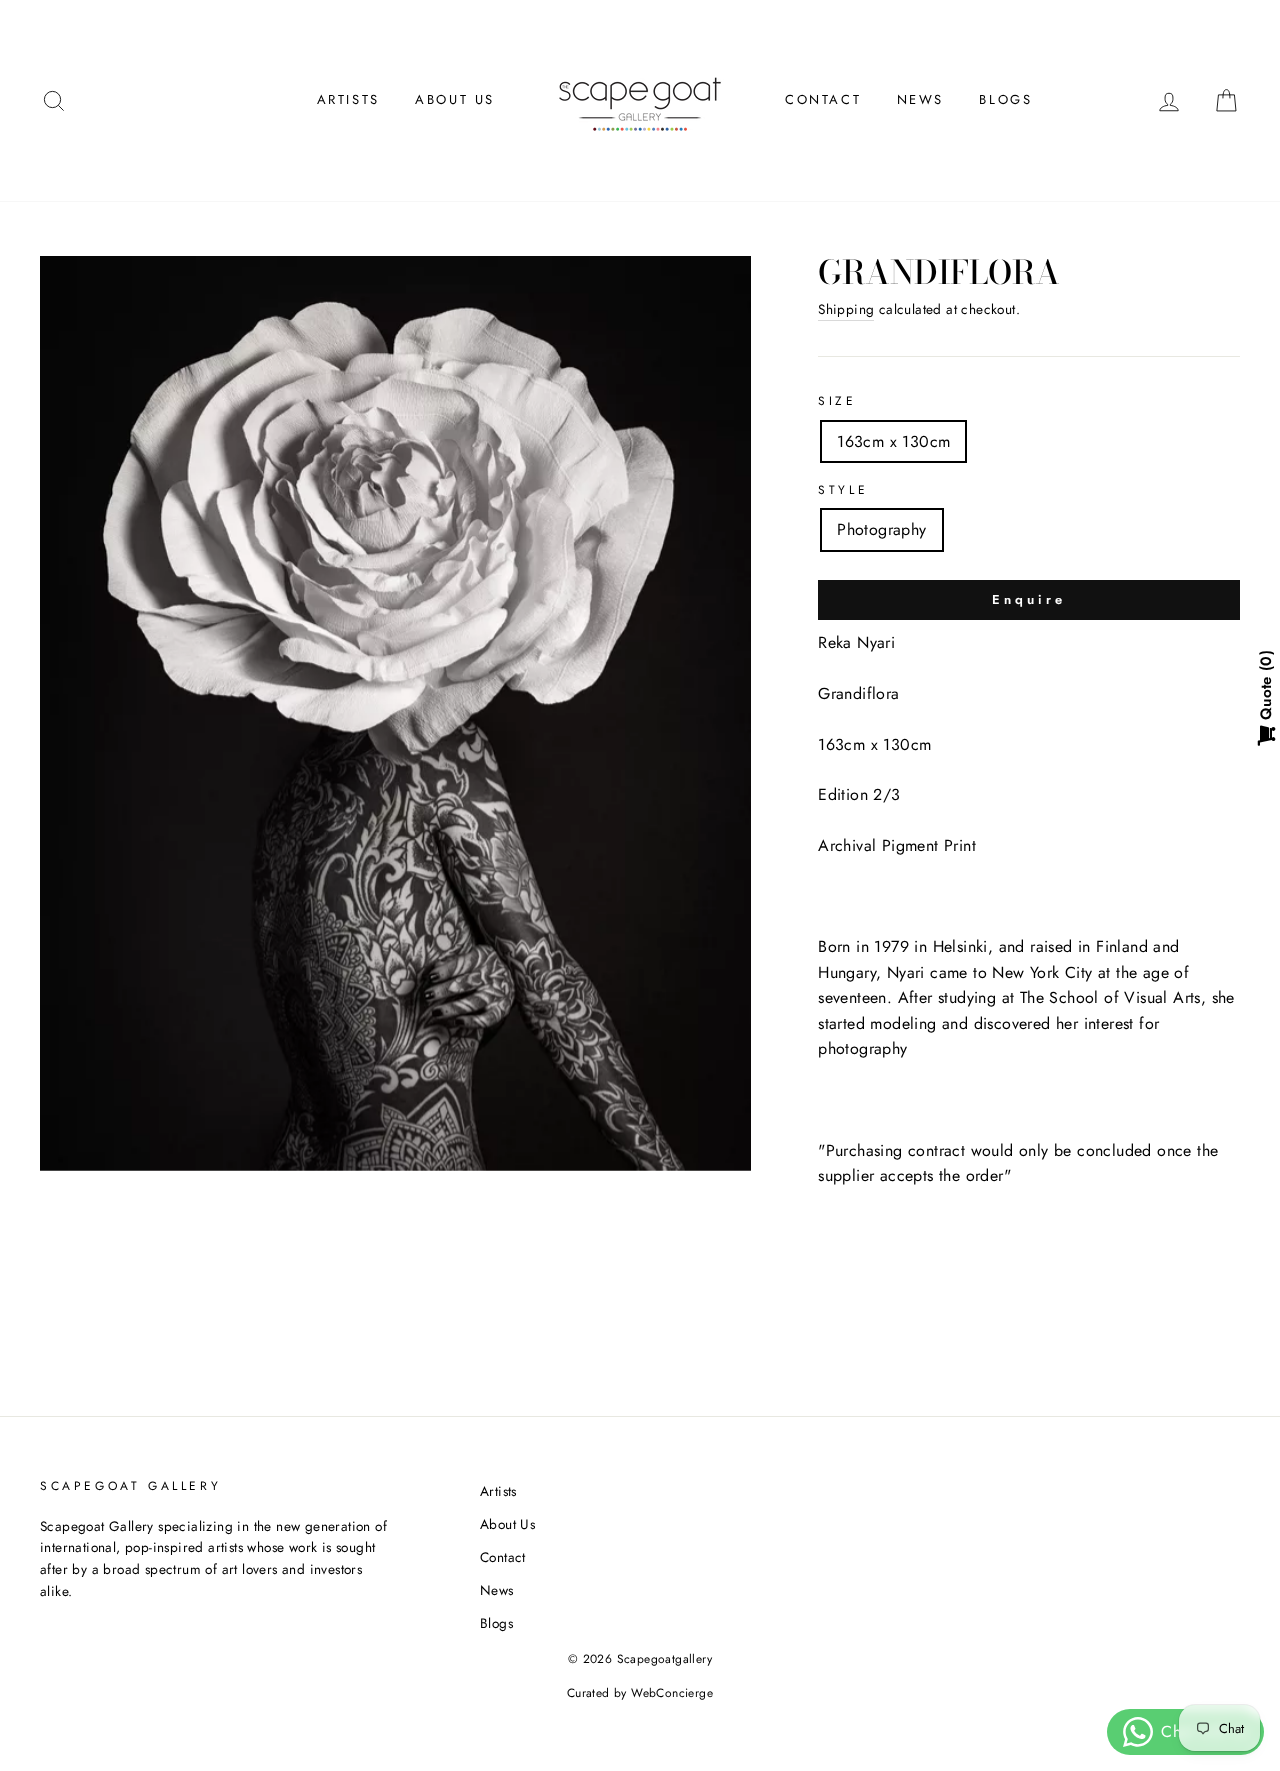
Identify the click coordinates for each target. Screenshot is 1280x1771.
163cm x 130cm (893, 441)
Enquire (1028, 599)
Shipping (846, 309)
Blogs (1005, 99)
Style (843, 490)
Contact (823, 99)
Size (837, 401)
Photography (881, 529)
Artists (348, 99)
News (920, 99)
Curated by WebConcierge (640, 1693)
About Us (455, 99)
